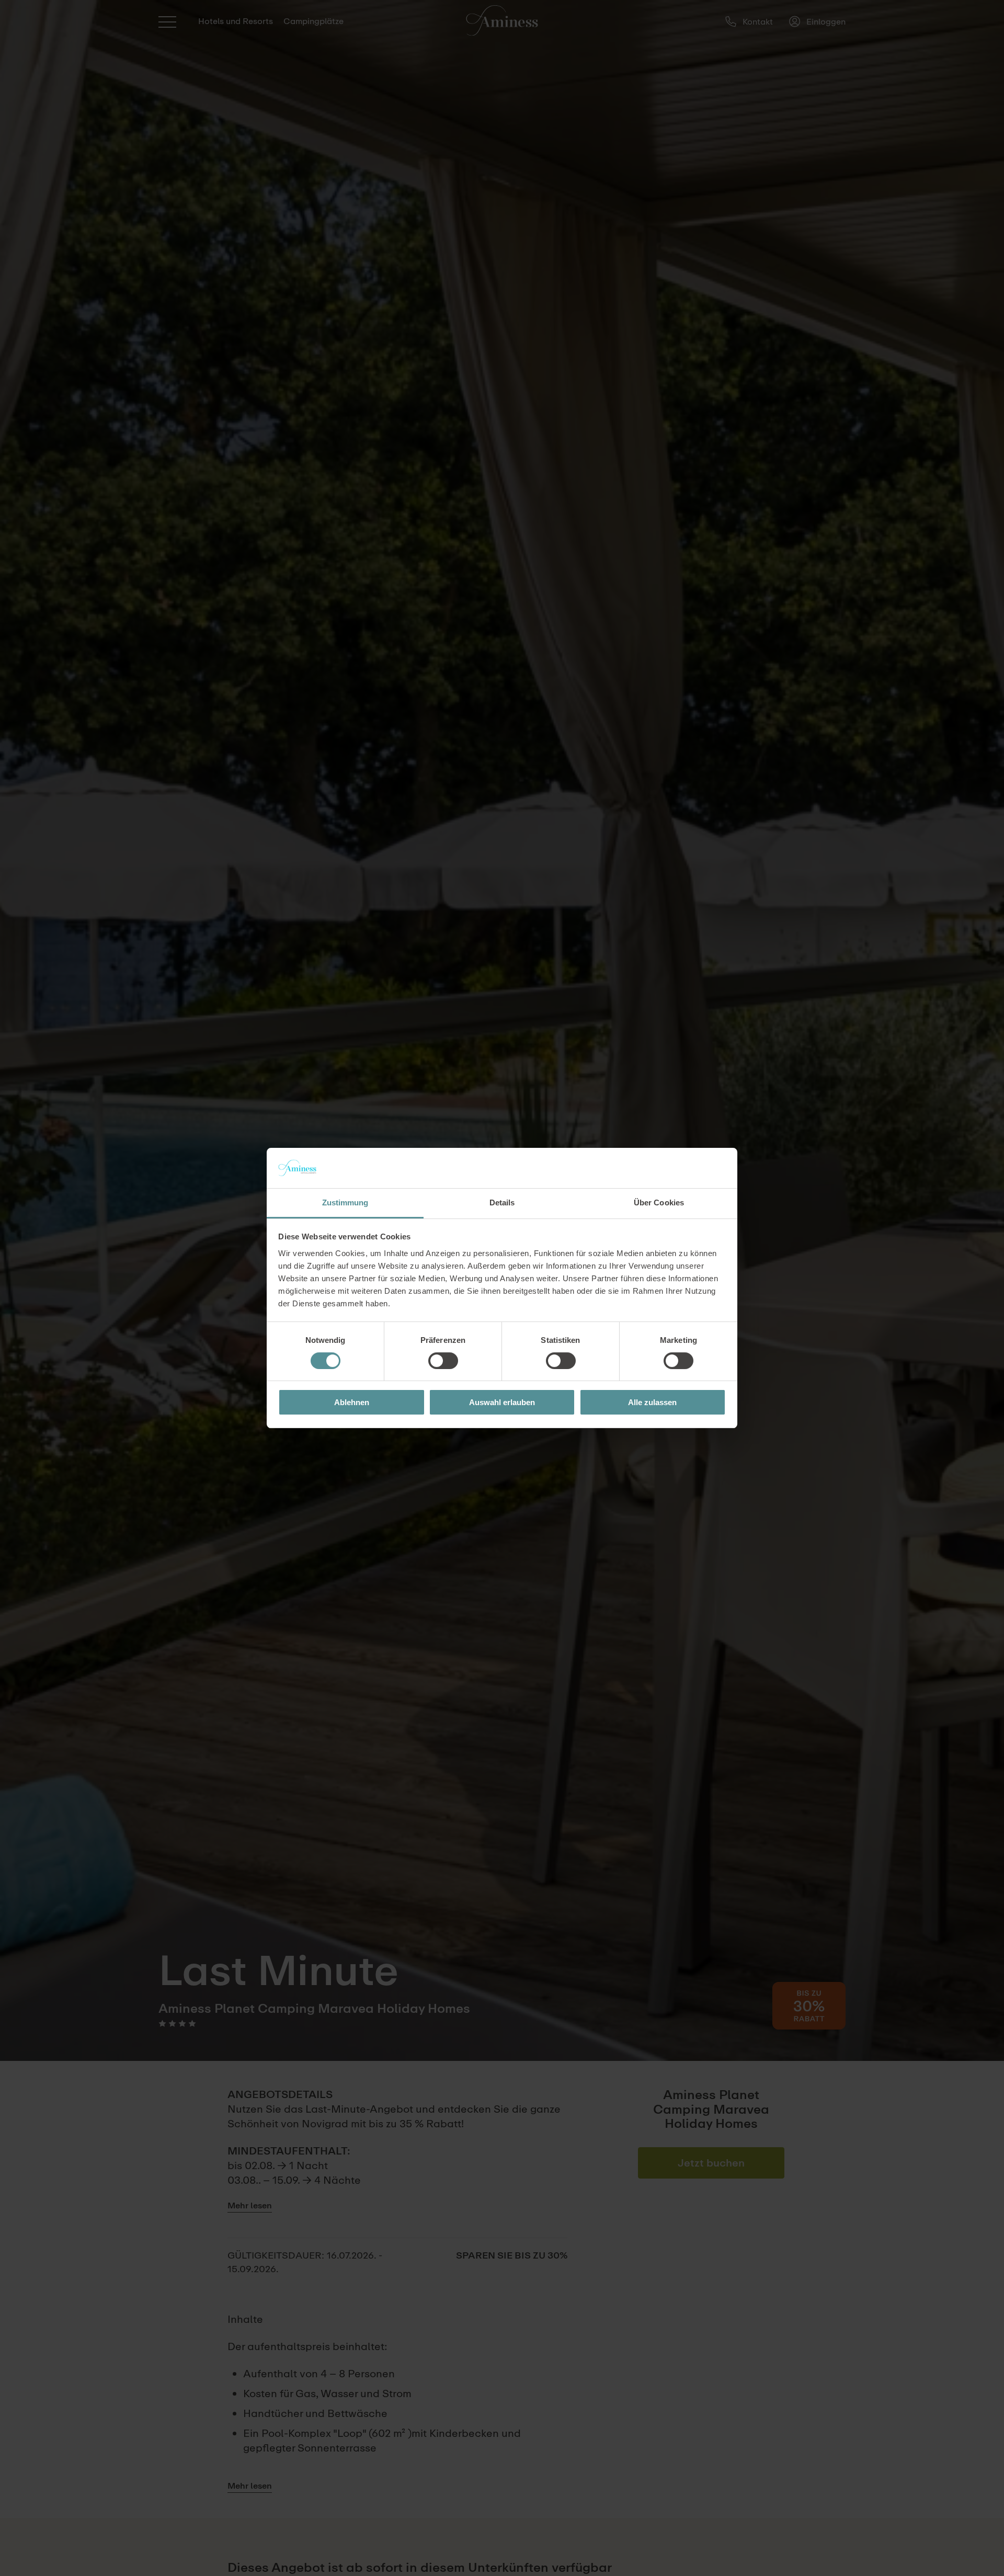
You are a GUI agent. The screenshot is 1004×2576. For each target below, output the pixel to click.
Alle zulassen (652, 1402)
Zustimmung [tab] (345, 1202)
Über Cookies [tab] (659, 1202)
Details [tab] (502, 1202)
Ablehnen (352, 1402)
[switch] (443, 1361)
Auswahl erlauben (502, 1402)
